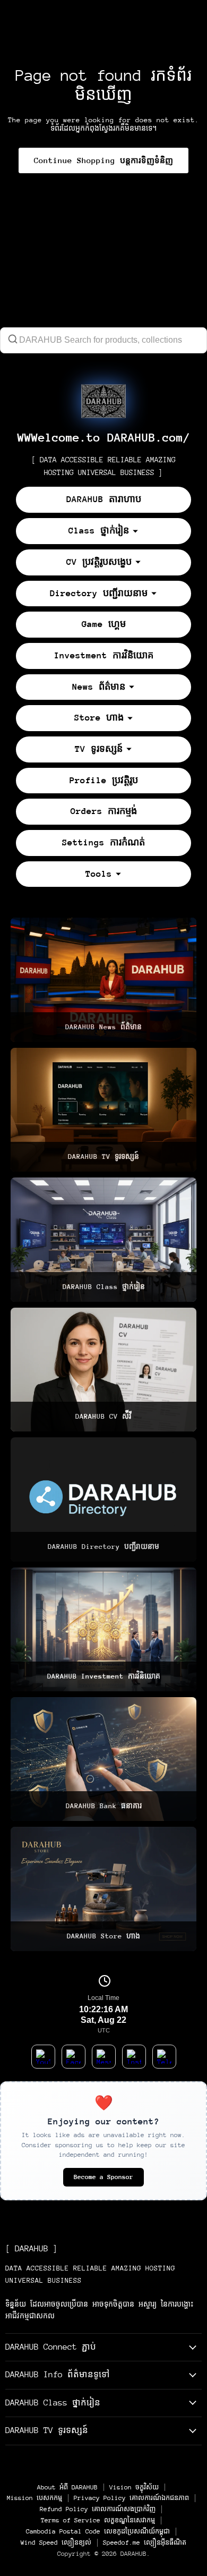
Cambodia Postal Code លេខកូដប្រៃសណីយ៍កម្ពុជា (98, 2531)
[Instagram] (134, 2057)
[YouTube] (43, 2057)
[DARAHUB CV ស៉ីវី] (103, 1370)
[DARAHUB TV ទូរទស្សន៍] (103, 1110)
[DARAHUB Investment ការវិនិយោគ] (103, 1629)
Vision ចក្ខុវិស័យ (134, 2487)
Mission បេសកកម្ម (34, 2498)
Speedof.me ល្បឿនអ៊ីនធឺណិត (145, 2543)
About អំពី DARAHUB (67, 2487)
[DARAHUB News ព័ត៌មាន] (103, 980)
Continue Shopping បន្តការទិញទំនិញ (103, 160)
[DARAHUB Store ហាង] (103, 1889)
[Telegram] (164, 2057)
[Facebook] (74, 2057)
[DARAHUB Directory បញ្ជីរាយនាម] (103, 1499)
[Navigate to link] (103, 401)
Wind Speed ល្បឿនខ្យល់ (56, 2543)
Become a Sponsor (103, 2177)
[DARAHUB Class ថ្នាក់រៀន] (103, 1239)
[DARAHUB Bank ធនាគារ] (103, 1759)
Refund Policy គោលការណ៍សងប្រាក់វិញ (98, 2509)
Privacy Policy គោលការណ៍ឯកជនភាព (131, 2498)
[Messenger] (104, 2057)
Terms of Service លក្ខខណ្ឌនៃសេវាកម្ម (98, 2520)
